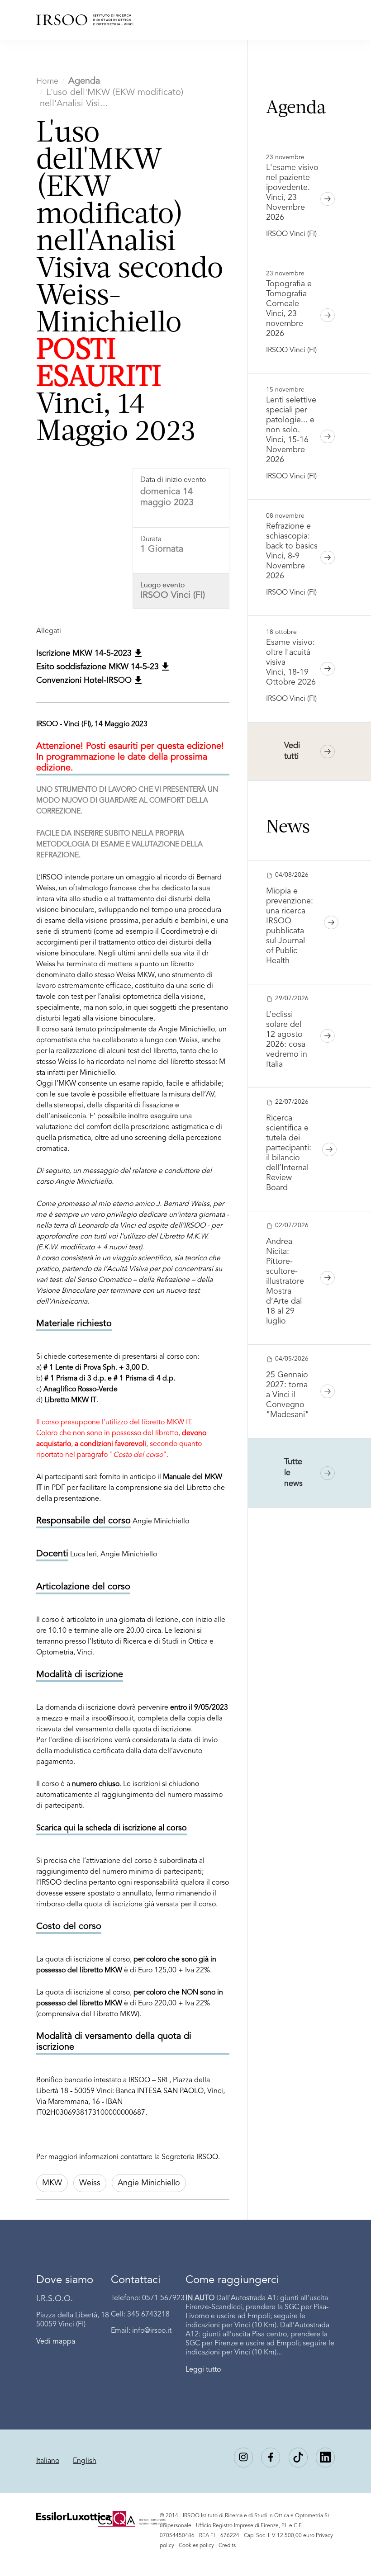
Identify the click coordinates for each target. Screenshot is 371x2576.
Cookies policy (196, 2546)
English (85, 2461)
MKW (52, 2183)
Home (47, 81)
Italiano (48, 2461)
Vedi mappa (56, 2342)
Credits (227, 2546)
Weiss (90, 2183)
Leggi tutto (203, 2370)
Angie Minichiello (149, 2183)
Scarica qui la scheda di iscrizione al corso (112, 1828)
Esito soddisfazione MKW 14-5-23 (99, 667)
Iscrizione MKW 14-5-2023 (85, 653)
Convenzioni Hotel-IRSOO (85, 681)
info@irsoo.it (152, 2331)
